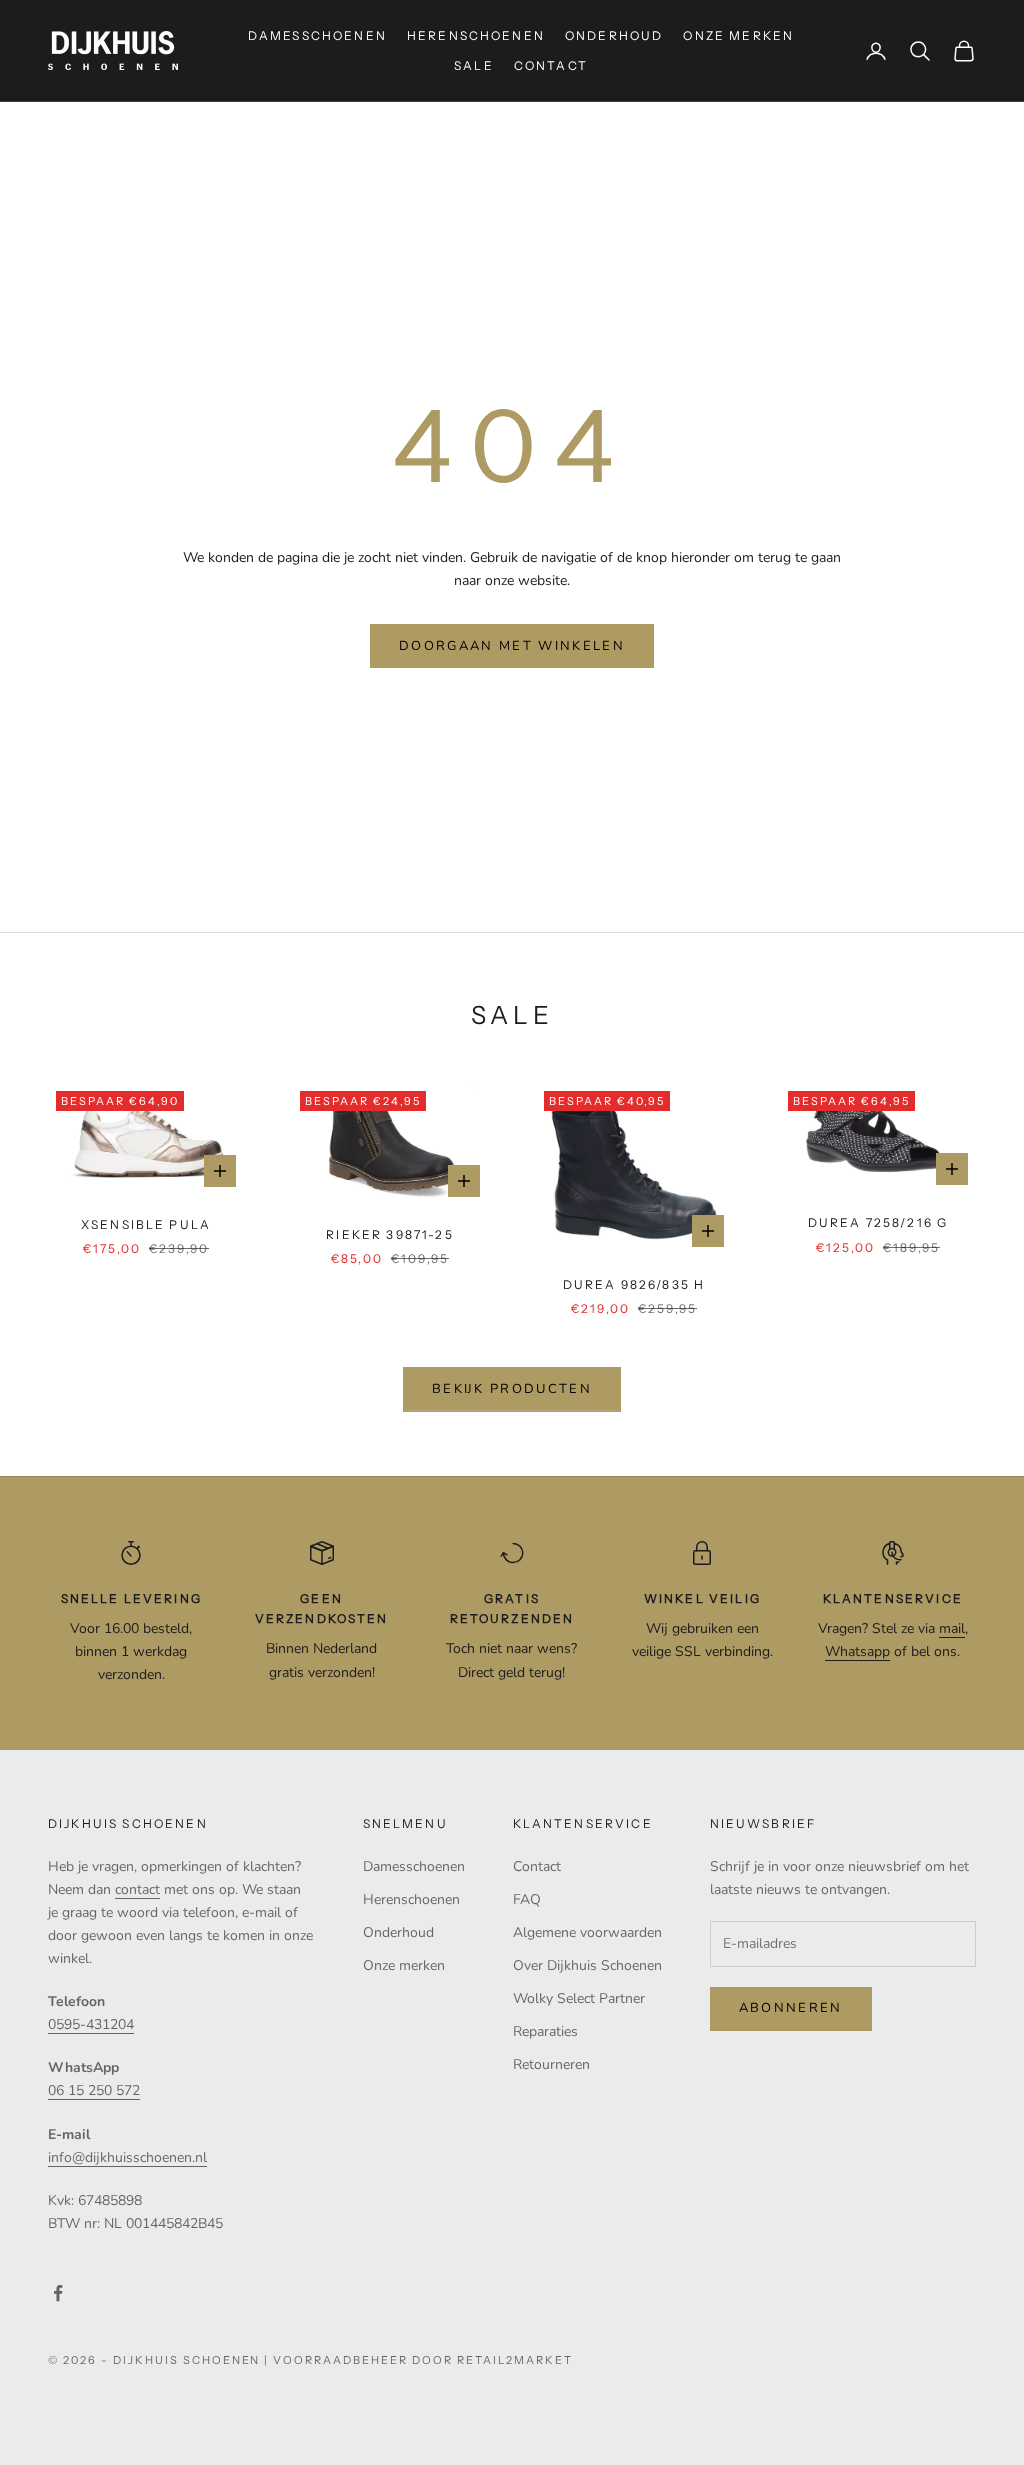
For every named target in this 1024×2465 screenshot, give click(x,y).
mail (952, 1628)
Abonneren (791, 2008)
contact (137, 1889)
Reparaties (545, 2031)
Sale (474, 65)
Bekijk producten (512, 1389)
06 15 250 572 (94, 2090)
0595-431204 (91, 2024)
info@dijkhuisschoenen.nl (127, 2157)
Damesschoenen (317, 35)
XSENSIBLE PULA (146, 1224)
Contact (551, 65)
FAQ (527, 1899)
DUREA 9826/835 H (634, 1284)
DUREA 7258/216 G (878, 1222)
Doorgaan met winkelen (512, 646)
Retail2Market (515, 2360)
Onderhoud (614, 35)
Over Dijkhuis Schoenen (587, 1965)
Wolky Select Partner (579, 1998)
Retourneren (551, 2064)
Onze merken (738, 35)
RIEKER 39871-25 (389, 1234)
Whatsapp (857, 1651)
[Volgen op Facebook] (58, 2293)
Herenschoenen (476, 35)
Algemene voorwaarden (587, 1932)
